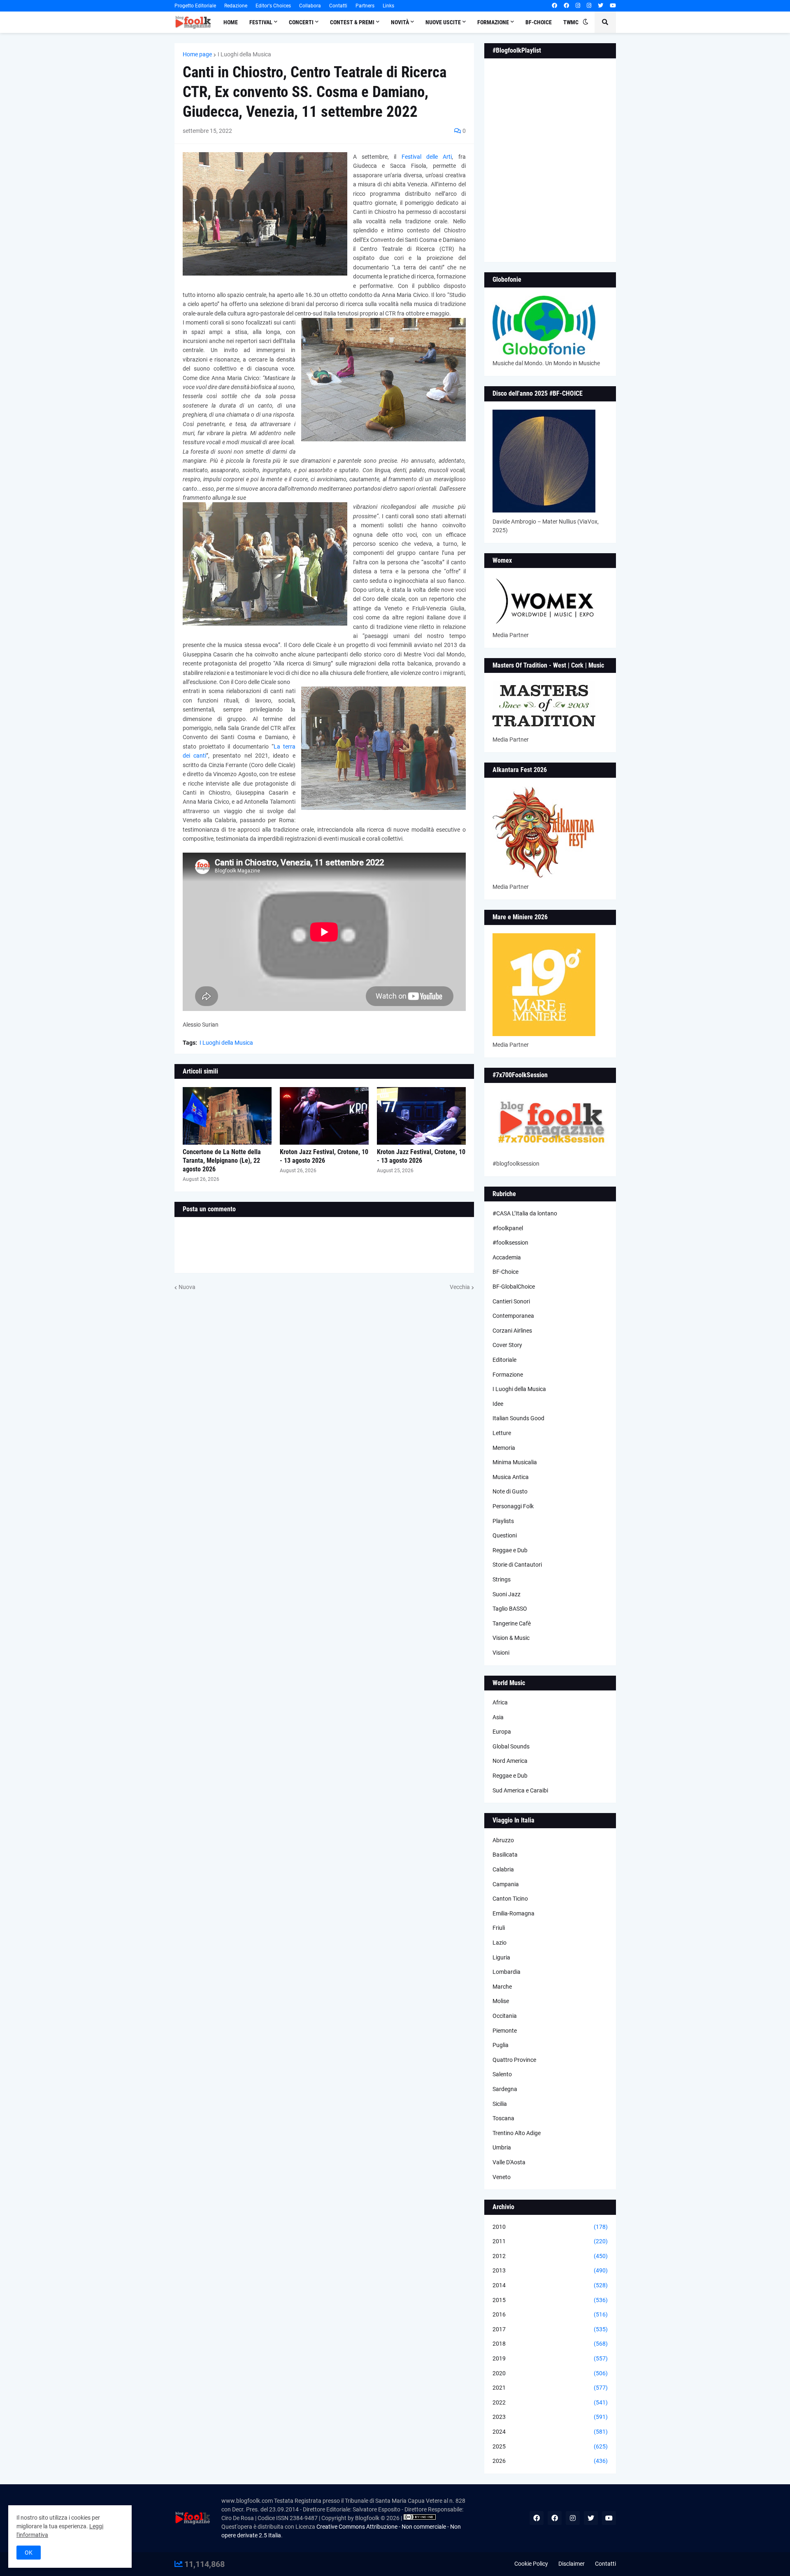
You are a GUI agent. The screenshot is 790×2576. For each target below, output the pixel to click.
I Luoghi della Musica (244, 54)
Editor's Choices (273, 6)
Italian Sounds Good (518, 1418)
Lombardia (507, 1972)
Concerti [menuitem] (301, 22)
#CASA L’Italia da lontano (525, 1213)
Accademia (507, 1257)
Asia (498, 1717)
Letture (502, 1433)
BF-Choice (505, 1272)
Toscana (503, 2118)
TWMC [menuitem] (571, 22)
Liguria (501, 1957)
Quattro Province (514, 2060)
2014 (550, 2285)
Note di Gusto (510, 1491)
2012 (550, 2256)
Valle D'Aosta (509, 2162)
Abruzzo (503, 1840)
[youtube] (613, 6)
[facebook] (554, 6)
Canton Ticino (510, 1899)
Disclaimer (572, 2564)
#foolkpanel (508, 1228)
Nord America (510, 1761)
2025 (550, 2446)
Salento (502, 2074)
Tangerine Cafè (512, 1623)
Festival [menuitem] (261, 22)
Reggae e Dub (510, 1550)
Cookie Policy (531, 2564)
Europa (502, 1732)
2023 (550, 2417)
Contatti (338, 6)
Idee (498, 1404)
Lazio (500, 1943)
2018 (550, 2344)
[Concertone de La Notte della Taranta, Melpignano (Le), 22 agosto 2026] (227, 1116)
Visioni (501, 1653)
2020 (550, 2373)
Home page (197, 54)
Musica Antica (511, 1477)
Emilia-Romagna (513, 1913)
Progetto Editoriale (195, 6)
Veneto (502, 2177)
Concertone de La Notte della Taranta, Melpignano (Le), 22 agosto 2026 (222, 1160)
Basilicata (505, 1855)
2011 (550, 2241)
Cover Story (507, 1345)
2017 (550, 2329)
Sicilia (500, 2104)
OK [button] (29, 2553)
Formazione (508, 1375)
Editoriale (504, 1360)
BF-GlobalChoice (514, 1287)
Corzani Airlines (512, 1331)
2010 (550, 2227)
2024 (550, 2432)
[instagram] (578, 6)
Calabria (503, 1869)
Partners (365, 6)
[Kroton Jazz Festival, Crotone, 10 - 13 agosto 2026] (324, 1116)
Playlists (503, 1521)
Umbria (502, 2147)
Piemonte (505, 2031)
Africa (500, 1702)
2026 (550, 2461)
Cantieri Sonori (511, 1301)
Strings (502, 1579)
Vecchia (460, 1287)
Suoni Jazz (507, 1594)
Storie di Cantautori (517, 1565)
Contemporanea (513, 1316)
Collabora (310, 6)
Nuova (187, 1287)
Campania (506, 1884)
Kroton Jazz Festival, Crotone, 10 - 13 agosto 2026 (324, 1156)
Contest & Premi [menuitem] (352, 22)
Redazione (236, 6)
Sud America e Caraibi (520, 1790)
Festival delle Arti (427, 157)
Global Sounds (511, 1746)
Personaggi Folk (513, 1506)
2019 (550, 2358)
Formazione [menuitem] (493, 22)
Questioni (505, 1535)
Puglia (501, 2045)
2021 (550, 2388)
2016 (550, 2314)
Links (388, 6)
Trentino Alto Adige (517, 2133)
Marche (502, 1987)
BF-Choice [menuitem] (539, 22)
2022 (550, 2402)
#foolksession (510, 1243)
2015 (550, 2300)
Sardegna (505, 2089)
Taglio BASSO (510, 1609)
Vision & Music (511, 1638)
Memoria (504, 1448)
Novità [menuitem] (400, 22)
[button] (586, 22)
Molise (501, 2001)
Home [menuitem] (231, 22)
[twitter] (601, 6)
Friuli (499, 1928)
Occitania (505, 2016)
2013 (550, 2270)
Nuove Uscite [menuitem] (443, 22)
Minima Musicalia (515, 1462)
